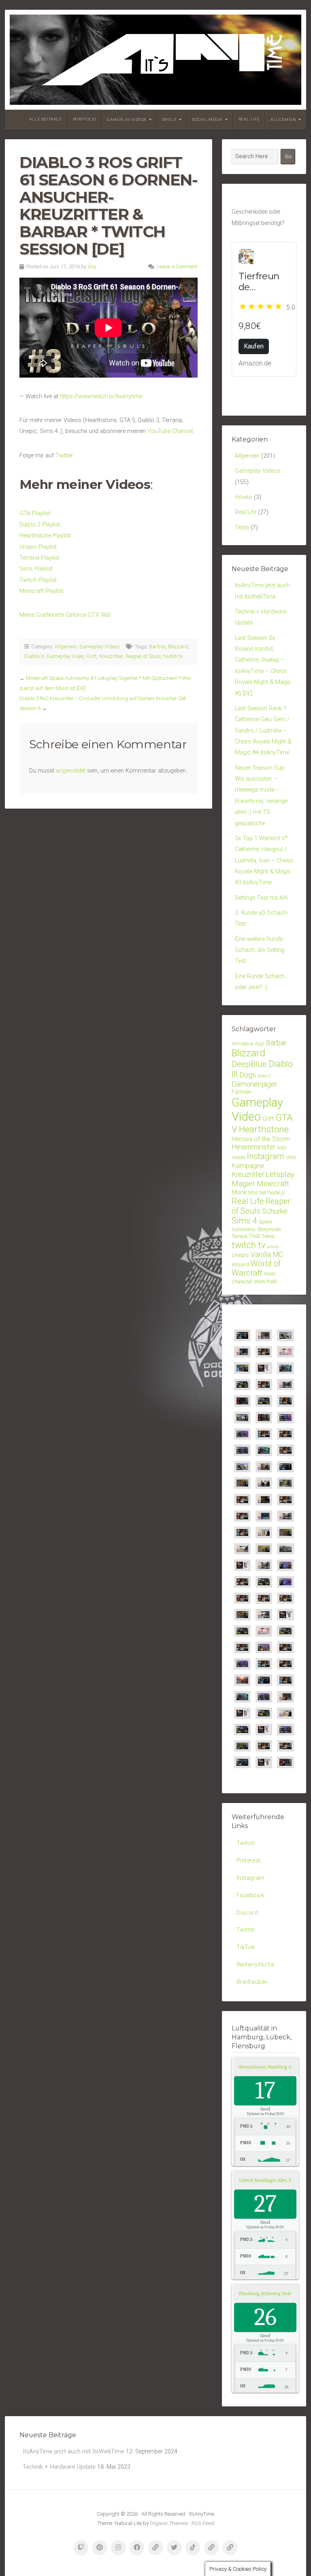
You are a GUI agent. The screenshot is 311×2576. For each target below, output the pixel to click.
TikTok (246, 1947)
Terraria (240, 1236)
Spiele (170, 120)
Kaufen (254, 346)
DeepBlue (249, 1064)
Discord (247, 1913)
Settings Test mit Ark (261, 898)
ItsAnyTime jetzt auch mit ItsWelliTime (73, 2452)
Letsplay (280, 1174)
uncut (273, 1247)
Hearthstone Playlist (45, 536)
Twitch (246, 1843)
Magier (243, 1184)
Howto (244, 497)
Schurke (275, 1211)
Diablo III (34, 656)
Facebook (250, 1895)
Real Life (249, 119)
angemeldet (71, 771)
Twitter (64, 456)
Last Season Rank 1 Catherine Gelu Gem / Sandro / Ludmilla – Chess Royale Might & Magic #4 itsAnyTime (263, 731)
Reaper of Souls (143, 656)
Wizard (240, 1264)
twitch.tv (173, 656)
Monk (239, 1192)
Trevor (268, 1236)
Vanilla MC (267, 1255)
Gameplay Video (65, 656)
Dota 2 (264, 1076)
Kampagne (248, 1166)
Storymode (269, 1229)
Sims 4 (244, 1221)
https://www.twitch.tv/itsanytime (101, 396)
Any (92, 267)
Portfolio (85, 119)
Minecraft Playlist (42, 591)
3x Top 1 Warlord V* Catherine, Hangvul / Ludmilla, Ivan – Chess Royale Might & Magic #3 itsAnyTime (264, 860)
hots (282, 1148)
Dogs (248, 1075)
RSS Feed (203, 2523)
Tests (242, 528)
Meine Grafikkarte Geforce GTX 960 (65, 615)
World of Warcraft (256, 1269)
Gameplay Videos (127, 120)
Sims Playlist (36, 569)
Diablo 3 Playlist (40, 525)
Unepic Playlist (38, 547)
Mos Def (257, 1192)
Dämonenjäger (255, 1084)
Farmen (242, 1092)
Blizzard (178, 647)
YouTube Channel (170, 431)
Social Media (208, 120)
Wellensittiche (256, 1965)
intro (291, 1157)
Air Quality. (275, 2067)
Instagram (266, 1156)
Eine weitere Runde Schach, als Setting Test (260, 950)
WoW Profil (265, 1282)
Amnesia (242, 1043)
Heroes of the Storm (261, 1139)
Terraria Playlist (39, 558)
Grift (92, 656)
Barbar (157, 647)
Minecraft (273, 1184)
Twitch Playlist (38, 580)
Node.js (277, 1192)
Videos (128, 484)
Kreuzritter (111, 656)
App (260, 1044)
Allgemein (283, 120)
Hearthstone (264, 1129)
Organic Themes (169, 2523)
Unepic (240, 1255)
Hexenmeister (253, 1147)
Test (255, 1236)
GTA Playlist (35, 513)
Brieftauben (252, 1982)
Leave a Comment (177, 267)
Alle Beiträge (46, 119)
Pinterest (249, 1861)
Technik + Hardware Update (59, 2467)
